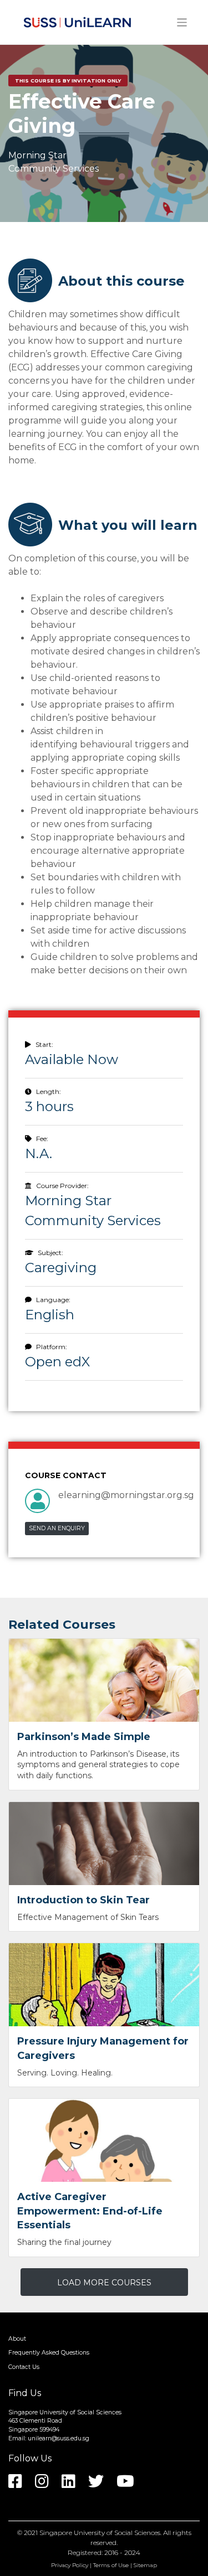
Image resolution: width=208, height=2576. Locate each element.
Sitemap (145, 2565)
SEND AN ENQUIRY (57, 1528)
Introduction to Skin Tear (83, 1900)
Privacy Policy (70, 2565)
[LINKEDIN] (74, 2485)
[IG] (47, 2485)
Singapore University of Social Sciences (100, 2533)
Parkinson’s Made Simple (84, 1737)
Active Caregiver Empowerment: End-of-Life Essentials (90, 2211)
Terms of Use (111, 2565)
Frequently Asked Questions (49, 2353)
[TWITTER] (102, 2485)
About (17, 2339)
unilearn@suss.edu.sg (59, 2438)
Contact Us (24, 2367)
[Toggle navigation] (182, 22)
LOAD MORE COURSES (104, 2283)
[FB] (21, 2485)
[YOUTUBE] (131, 2485)
